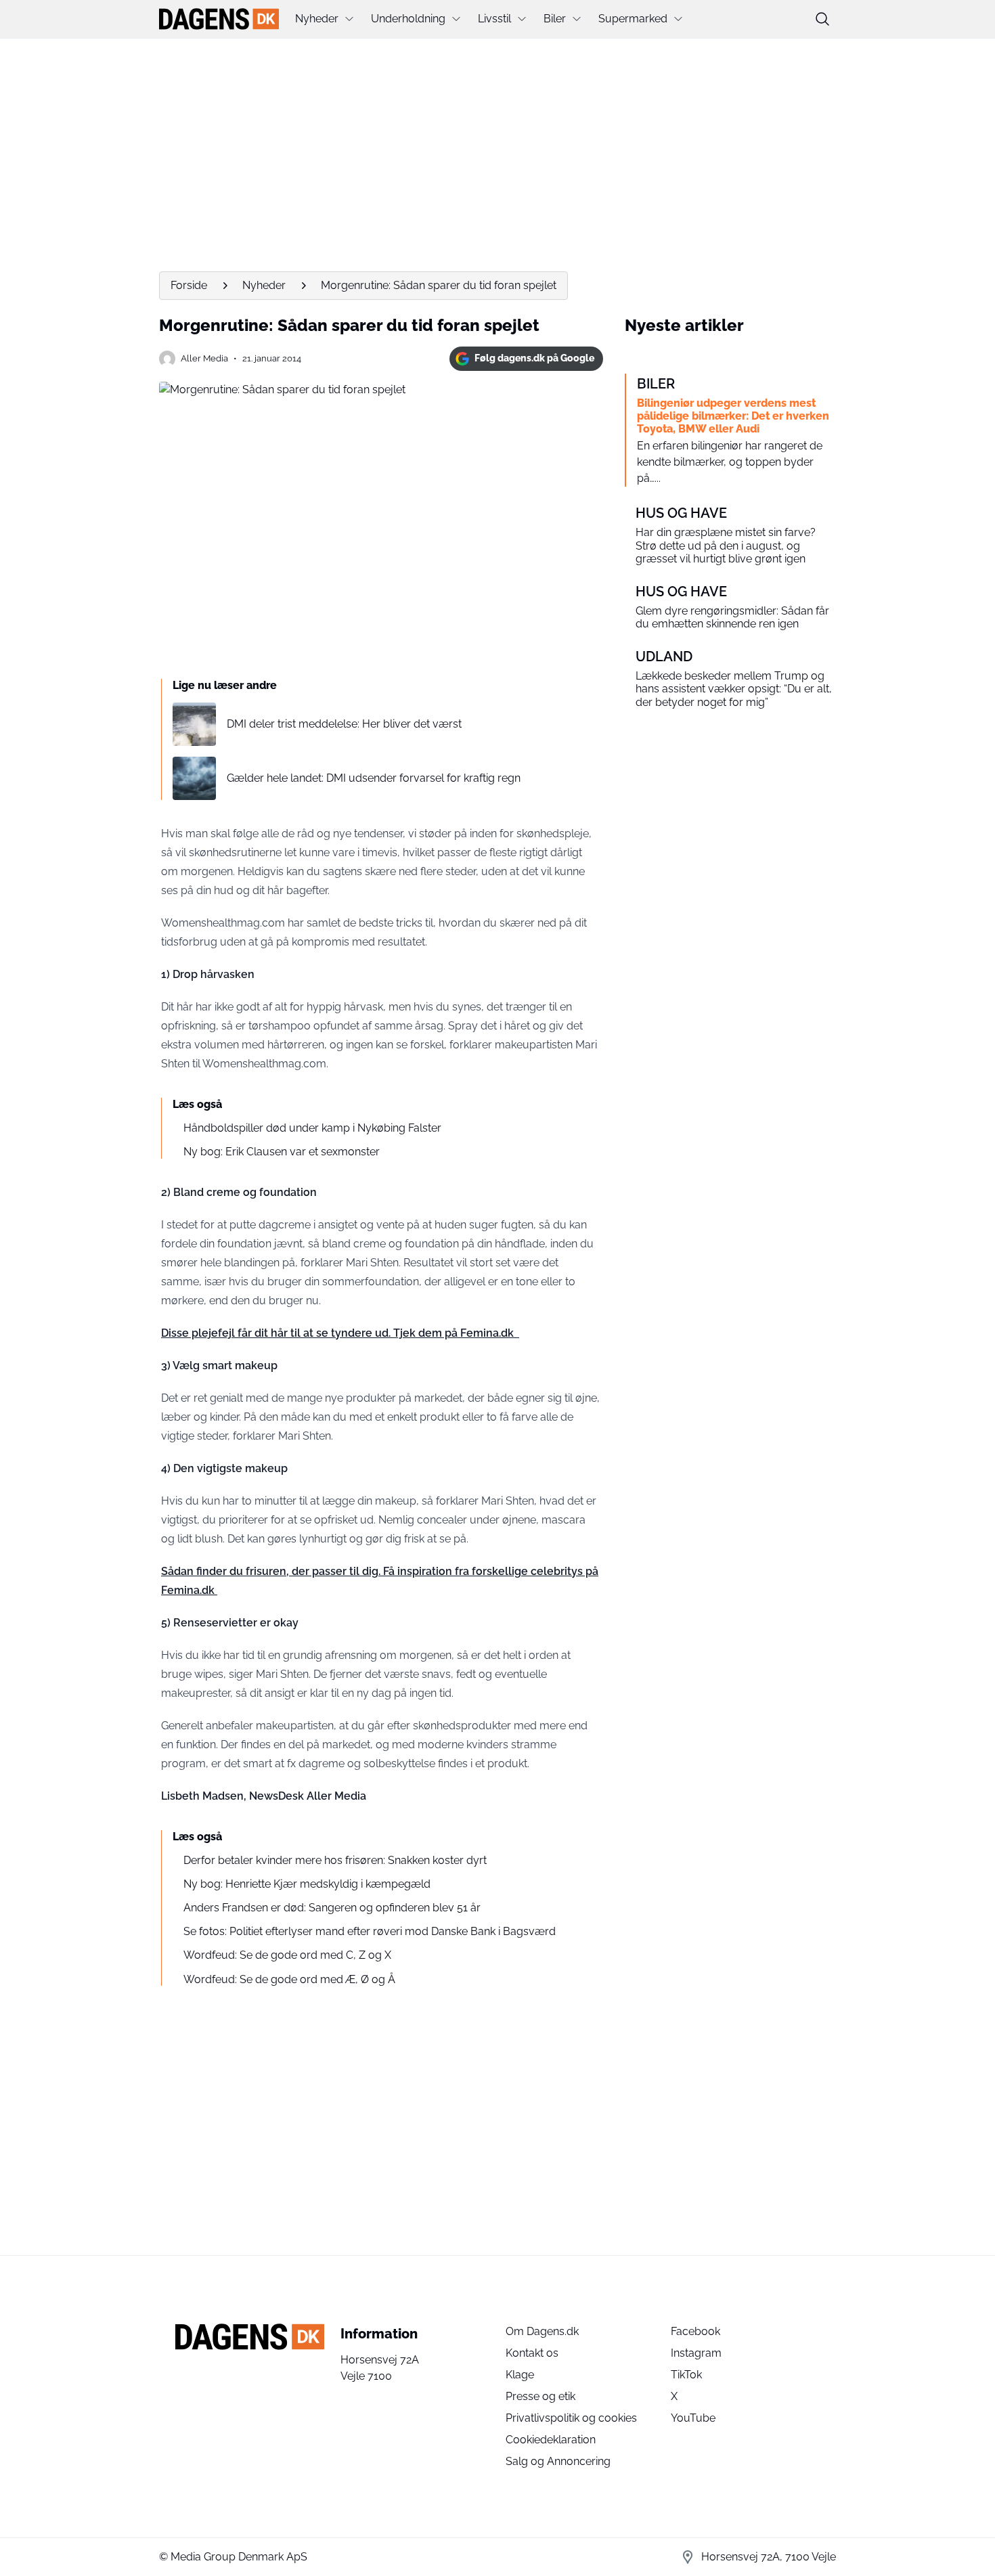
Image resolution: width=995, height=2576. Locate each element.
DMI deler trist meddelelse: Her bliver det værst (344, 724)
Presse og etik (540, 2396)
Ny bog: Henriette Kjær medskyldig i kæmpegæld (307, 1884)
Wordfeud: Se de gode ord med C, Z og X (287, 1955)
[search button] (822, 19)
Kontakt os (532, 2353)
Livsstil (494, 19)
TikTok (686, 2375)
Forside (189, 285)
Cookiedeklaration (551, 2440)
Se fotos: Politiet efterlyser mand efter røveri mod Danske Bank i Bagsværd (370, 1931)
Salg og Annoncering (558, 2461)
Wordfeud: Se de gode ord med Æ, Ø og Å (289, 1979)
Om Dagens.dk (542, 2331)
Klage (520, 2375)
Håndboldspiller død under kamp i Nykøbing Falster (312, 1128)
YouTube (693, 2418)
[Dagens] (219, 19)
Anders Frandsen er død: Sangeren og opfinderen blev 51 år (332, 1908)
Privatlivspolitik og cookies (571, 2418)
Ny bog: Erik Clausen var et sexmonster (282, 1152)
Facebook (695, 2331)
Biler (555, 19)
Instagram (696, 2353)
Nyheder (317, 19)
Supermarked (633, 19)
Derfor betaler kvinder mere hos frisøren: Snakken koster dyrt (335, 1860)
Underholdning (408, 19)
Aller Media (204, 358)
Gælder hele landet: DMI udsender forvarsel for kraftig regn (374, 778)
